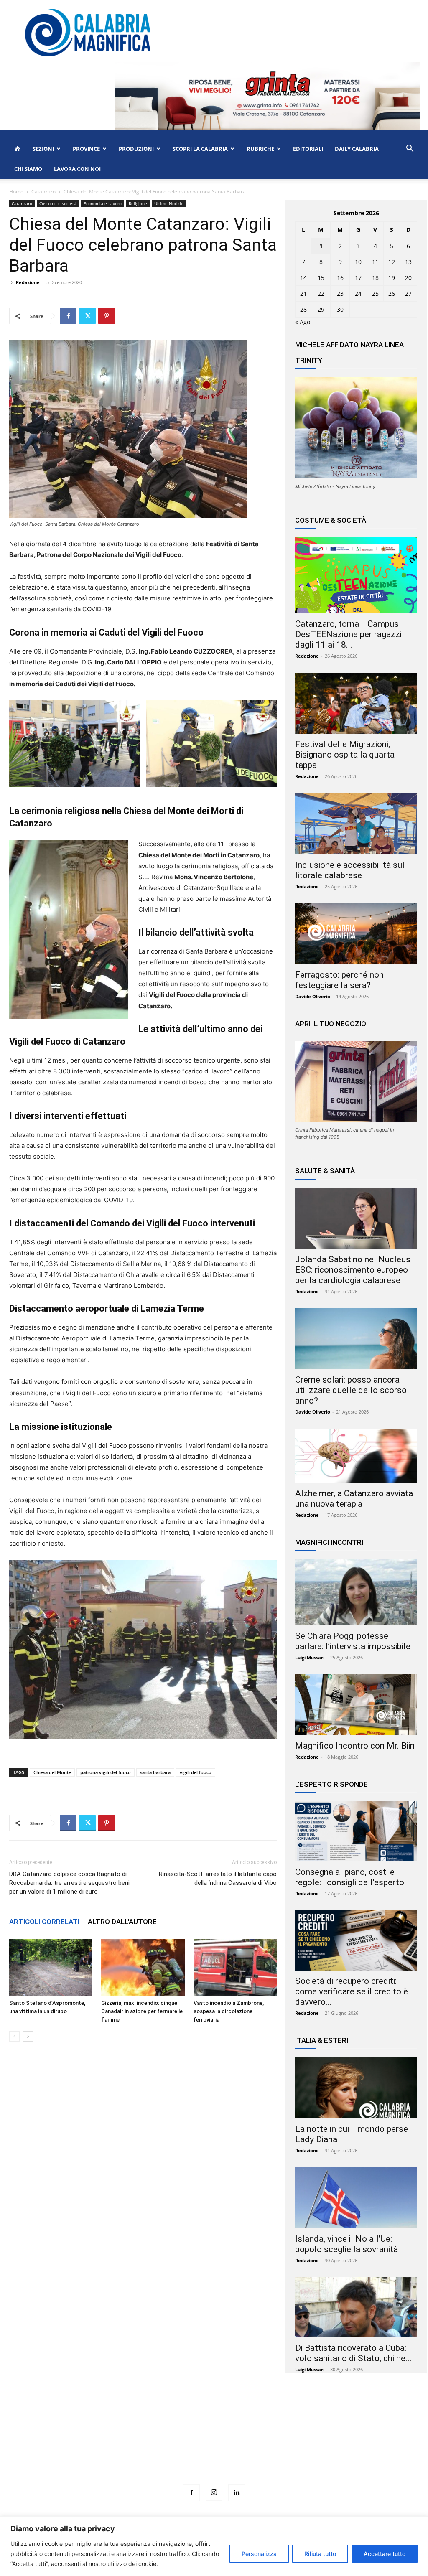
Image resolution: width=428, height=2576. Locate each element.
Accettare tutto (385, 2554)
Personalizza (259, 2554)
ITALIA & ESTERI (322, 2040)
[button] (410, 149)
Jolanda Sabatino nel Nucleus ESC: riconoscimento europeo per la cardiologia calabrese (353, 1270)
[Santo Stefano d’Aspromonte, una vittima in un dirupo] (51, 1967)
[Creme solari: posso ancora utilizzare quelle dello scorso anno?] (356, 1339)
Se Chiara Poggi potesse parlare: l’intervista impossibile (353, 1641)
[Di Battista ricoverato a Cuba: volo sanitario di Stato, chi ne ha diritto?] (356, 2307)
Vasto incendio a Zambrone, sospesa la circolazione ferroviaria (229, 2011)
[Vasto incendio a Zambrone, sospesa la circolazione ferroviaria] (235, 1967)
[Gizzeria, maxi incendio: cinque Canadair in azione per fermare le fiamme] (143, 1967)
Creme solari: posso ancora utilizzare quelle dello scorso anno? (351, 1390)
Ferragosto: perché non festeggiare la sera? (339, 980)
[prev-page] (14, 2036)
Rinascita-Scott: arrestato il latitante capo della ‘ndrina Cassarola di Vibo (218, 1878)
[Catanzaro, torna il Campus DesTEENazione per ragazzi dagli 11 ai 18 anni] (356, 575)
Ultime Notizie (169, 203)
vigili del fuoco (196, 1772)
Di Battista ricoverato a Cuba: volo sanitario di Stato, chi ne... (353, 2353)
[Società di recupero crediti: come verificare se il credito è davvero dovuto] (356, 1940)
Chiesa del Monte (52, 1772)
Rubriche (260, 149)
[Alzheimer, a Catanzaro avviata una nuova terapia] (356, 1456)
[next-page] (28, 2036)
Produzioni (136, 149)
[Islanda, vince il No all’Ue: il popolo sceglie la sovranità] (356, 2198)
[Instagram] (214, 2492)
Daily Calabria (357, 149)
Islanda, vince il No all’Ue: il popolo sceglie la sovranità (347, 2244)
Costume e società (58, 203)
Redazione (28, 282)
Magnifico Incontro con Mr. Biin (355, 1746)
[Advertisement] (214, 2444)
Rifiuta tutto (320, 2554)
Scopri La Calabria (200, 149)
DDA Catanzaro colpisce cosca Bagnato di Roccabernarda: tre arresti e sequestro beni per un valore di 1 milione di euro (69, 1883)
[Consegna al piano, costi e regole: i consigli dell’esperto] (356, 1831)
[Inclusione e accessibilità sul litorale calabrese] (356, 824)
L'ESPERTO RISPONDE (331, 1784)
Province (86, 149)
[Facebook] (68, 316)
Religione (138, 203)
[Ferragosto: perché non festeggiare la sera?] (356, 934)
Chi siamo (28, 169)
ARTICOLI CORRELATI (44, 1922)
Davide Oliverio (313, 996)
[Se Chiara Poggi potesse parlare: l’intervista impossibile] (356, 1592)
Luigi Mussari (310, 1657)
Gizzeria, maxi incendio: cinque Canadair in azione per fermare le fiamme (142, 2011)
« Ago (303, 322)
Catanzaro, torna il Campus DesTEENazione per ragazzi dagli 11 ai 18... (348, 634)
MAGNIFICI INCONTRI (329, 1542)
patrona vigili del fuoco (106, 1772)
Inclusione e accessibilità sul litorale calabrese (350, 870)
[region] (214, 2546)
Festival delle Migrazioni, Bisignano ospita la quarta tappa (345, 755)
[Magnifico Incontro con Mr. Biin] (356, 1705)
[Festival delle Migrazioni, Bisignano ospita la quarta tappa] (356, 703)
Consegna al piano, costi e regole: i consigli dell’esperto (350, 1877)
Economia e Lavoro (103, 203)
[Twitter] (87, 316)
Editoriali (308, 149)
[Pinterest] (107, 316)
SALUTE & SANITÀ (325, 1171)
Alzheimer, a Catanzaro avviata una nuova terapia (354, 1499)
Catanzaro (43, 192)
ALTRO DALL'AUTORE (122, 1922)
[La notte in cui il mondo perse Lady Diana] (356, 2088)
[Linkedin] (237, 2493)
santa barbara (155, 1772)
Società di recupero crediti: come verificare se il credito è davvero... (352, 1991)
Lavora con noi (77, 169)
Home (16, 192)
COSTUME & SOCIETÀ (331, 520)
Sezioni (43, 149)
